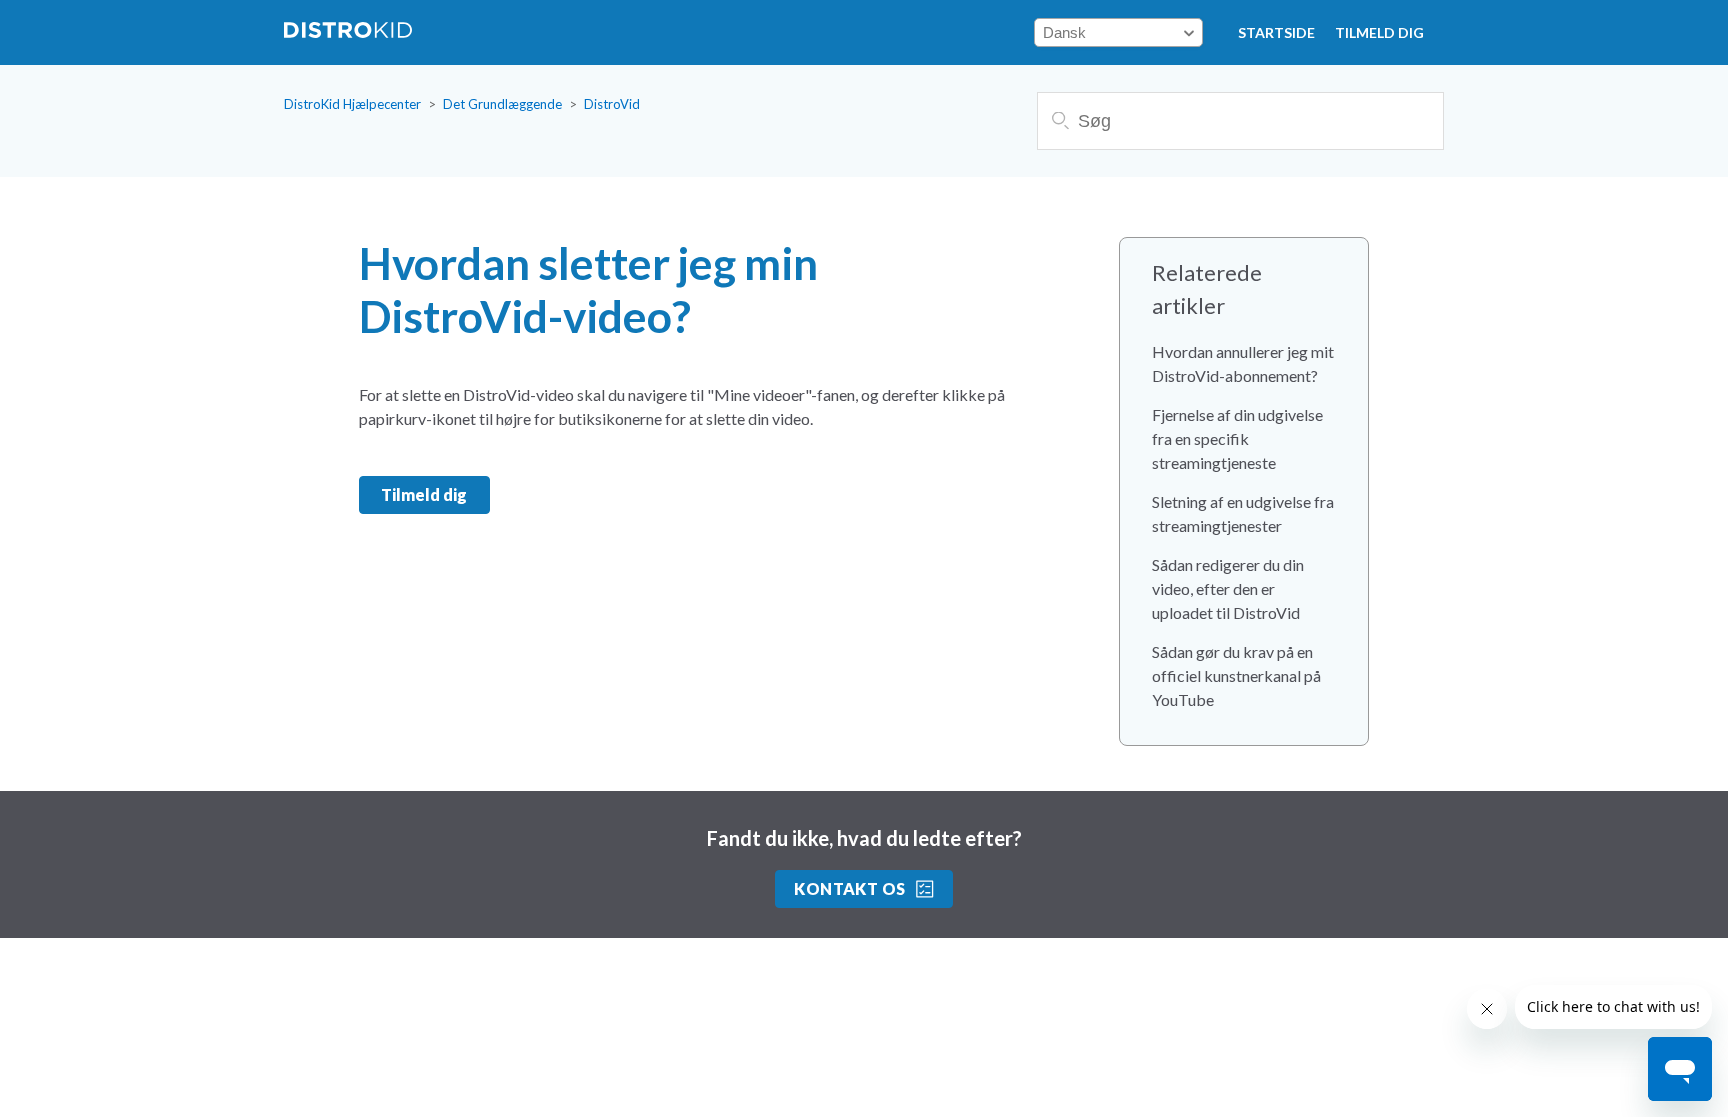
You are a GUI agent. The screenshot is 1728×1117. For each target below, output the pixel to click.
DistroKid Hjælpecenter (352, 104)
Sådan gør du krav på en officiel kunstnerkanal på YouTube (1236, 675)
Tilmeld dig (1379, 32)
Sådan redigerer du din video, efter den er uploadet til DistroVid (1228, 588)
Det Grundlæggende (502, 104)
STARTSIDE (1276, 32)
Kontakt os (850, 888)
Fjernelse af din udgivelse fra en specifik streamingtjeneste (1237, 438)
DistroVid (612, 104)
